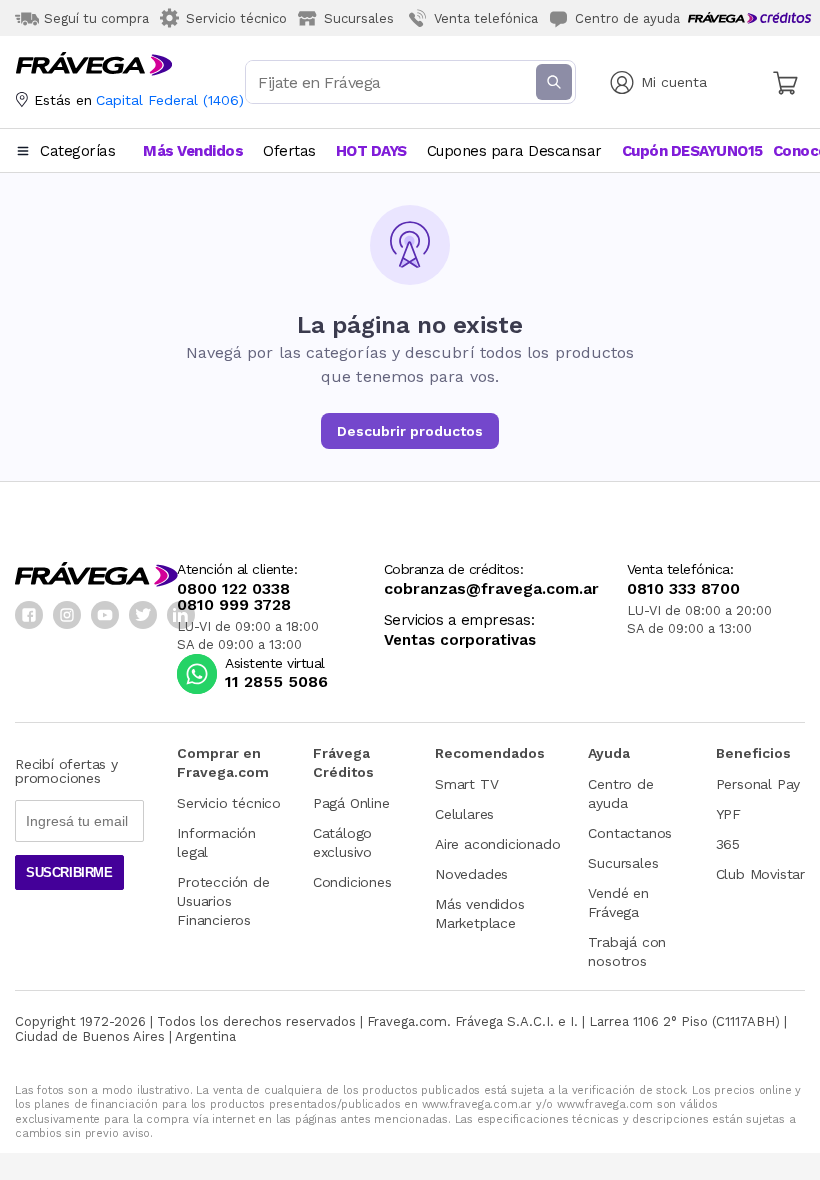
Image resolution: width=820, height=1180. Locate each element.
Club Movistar (760, 874)
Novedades (471, 874)
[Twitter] (143, 615)
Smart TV (466, 784)
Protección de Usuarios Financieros (223, 901)
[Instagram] (67, 615)
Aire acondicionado (497, 844)
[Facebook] (29, 615)
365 (728, 844)
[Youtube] (105, 615)
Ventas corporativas (460, 640)
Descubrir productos (410, 431)
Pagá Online (351, 803)
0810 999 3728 (234, 605)
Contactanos (630, 833)
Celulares (464, 814)
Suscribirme (69, 872)
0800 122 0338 (233, 589)
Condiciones (352, 882)
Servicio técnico (229, 803)
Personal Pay (758, 784)
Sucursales (623, 863)
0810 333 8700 (683, 589)
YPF (728, 814)
